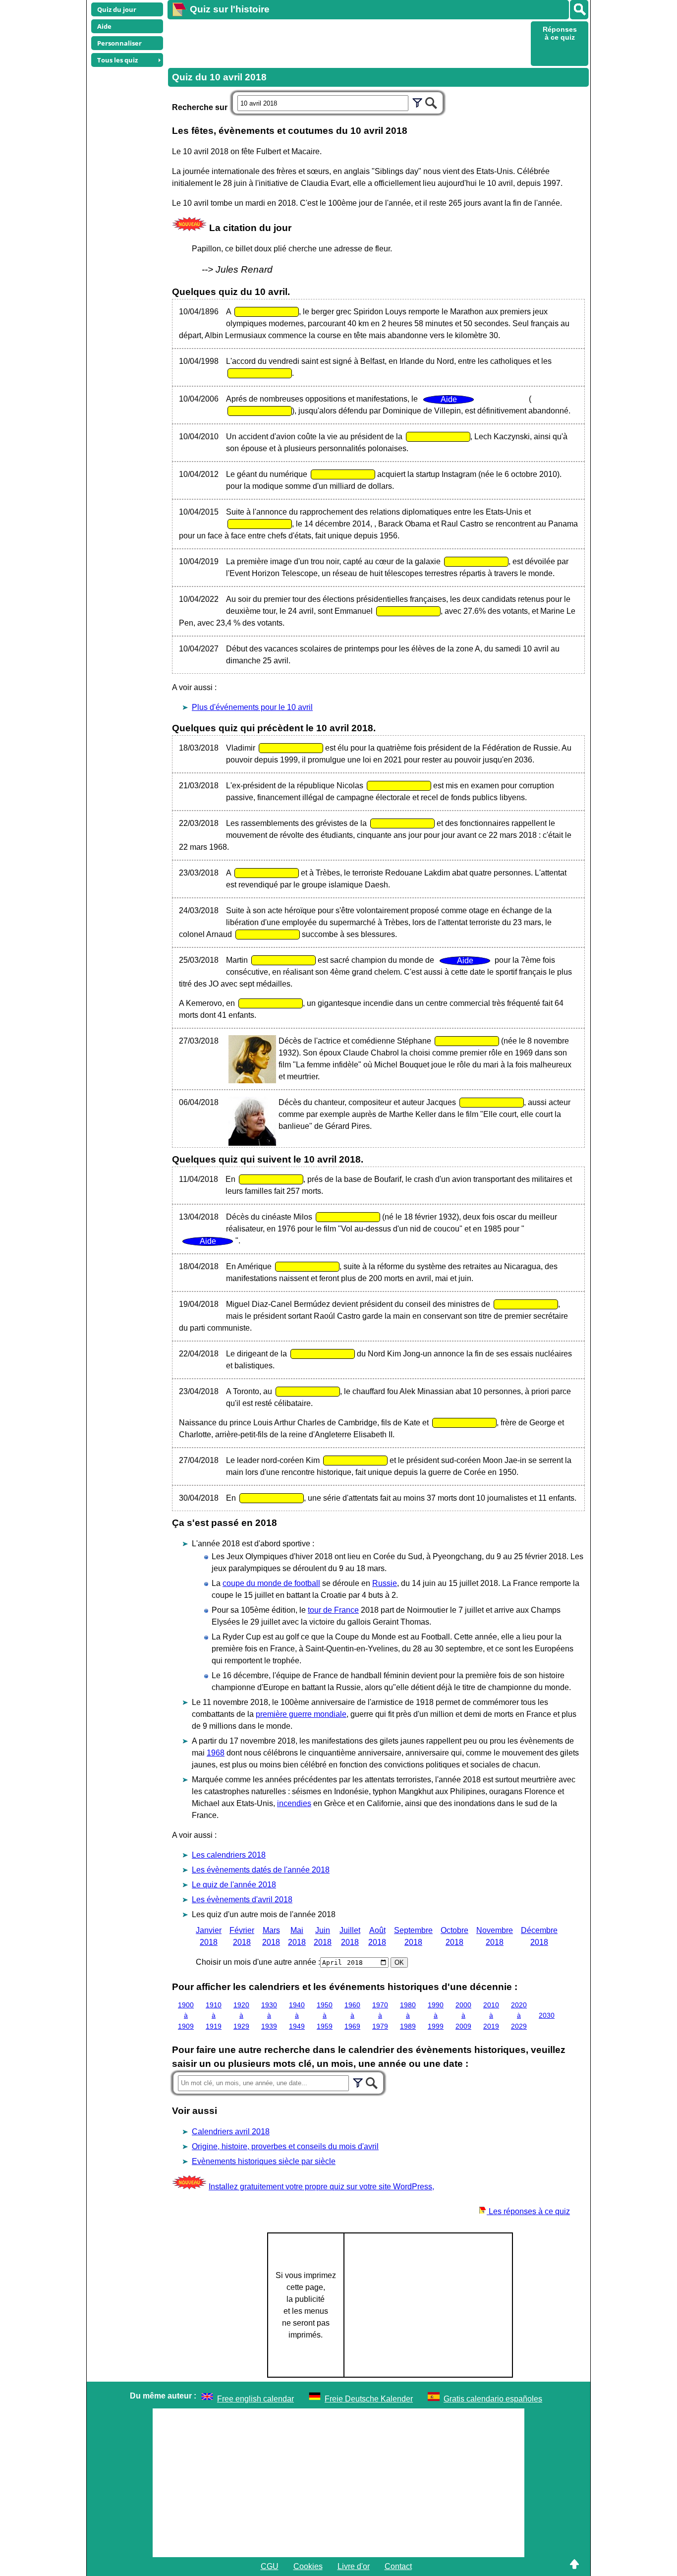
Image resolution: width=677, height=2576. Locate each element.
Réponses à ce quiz (560, 33)
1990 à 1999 (436, 2016)
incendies (294, 1803)
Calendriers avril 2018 (231, 2132)
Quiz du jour (117, 9)
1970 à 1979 (380, 2016)
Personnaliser (119, 43)
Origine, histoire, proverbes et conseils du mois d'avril (285, 2146)
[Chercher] (431, 102)
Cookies (308, 2566)
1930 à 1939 (269, 2016)
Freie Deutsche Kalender (369, 2399)
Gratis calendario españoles (493, 2399)
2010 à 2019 (491, 2016)
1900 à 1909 (186, 2016)
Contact (398, 2566)
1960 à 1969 (352, 2016)
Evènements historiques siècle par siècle (264, 2161)
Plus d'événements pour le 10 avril (252, 707)
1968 (216, 1753)
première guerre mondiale (301, 1714)
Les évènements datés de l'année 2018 (261, 1870)
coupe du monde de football (271, 1583)
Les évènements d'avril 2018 (242, 1900)
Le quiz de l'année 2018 (234, 1885)
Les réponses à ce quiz (528, 2211)
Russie (385, 1583)
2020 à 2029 (519, 2016)
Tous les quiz (117, 60)
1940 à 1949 (297, 2016)
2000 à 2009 (463, 2016)
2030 (547, 2015)
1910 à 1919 (214, 2016)
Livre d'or (354, 2566)
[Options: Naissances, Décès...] (417, 102)
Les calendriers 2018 (229, 1855)
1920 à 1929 (241, 2016)
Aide (104, 26)
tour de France (333, 1610)
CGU (270, 2566)
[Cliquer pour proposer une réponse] (267, 312)
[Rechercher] (579, 10)
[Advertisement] (348, 43)
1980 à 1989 (408, 2016)
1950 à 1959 (325, 2016)
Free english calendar (255, 2399)
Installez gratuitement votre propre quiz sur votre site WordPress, (321, 2187)
